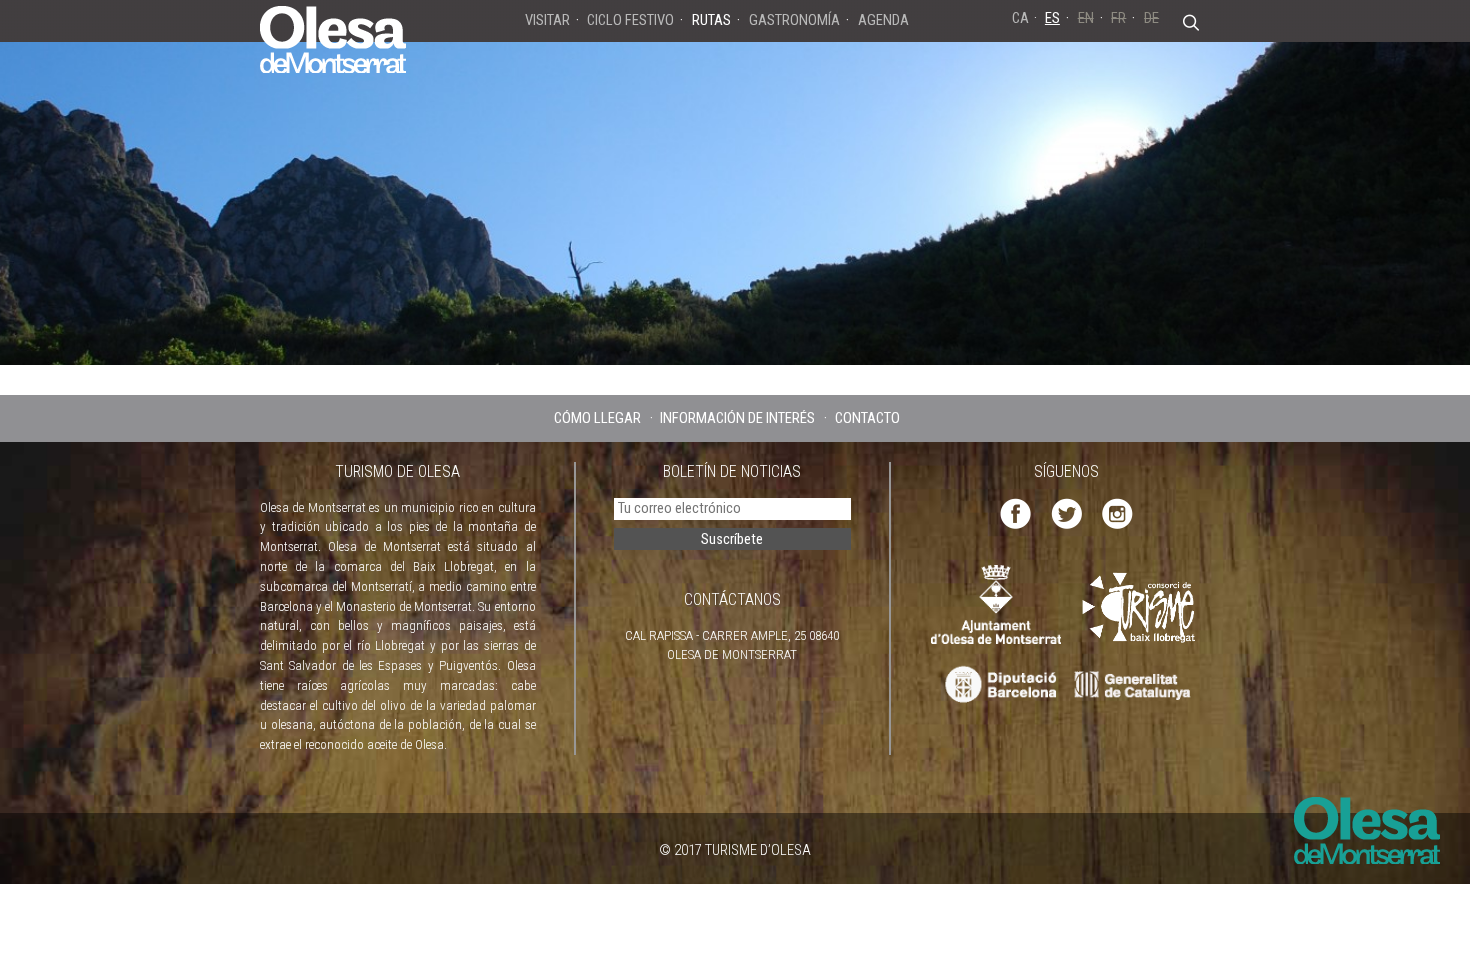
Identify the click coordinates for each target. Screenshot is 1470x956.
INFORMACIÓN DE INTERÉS (737, 418)
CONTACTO (867, 418)
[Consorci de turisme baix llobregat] (1140, 606)
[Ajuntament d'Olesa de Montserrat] (996, 603)
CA (1020, 18)
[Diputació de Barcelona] (998, 685)
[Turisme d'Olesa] (333, 38)
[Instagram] (1117, 512)
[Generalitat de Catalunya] (1137, 685)
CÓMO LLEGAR (597, 418)
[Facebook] (1015, 512)
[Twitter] (1066, 512)
